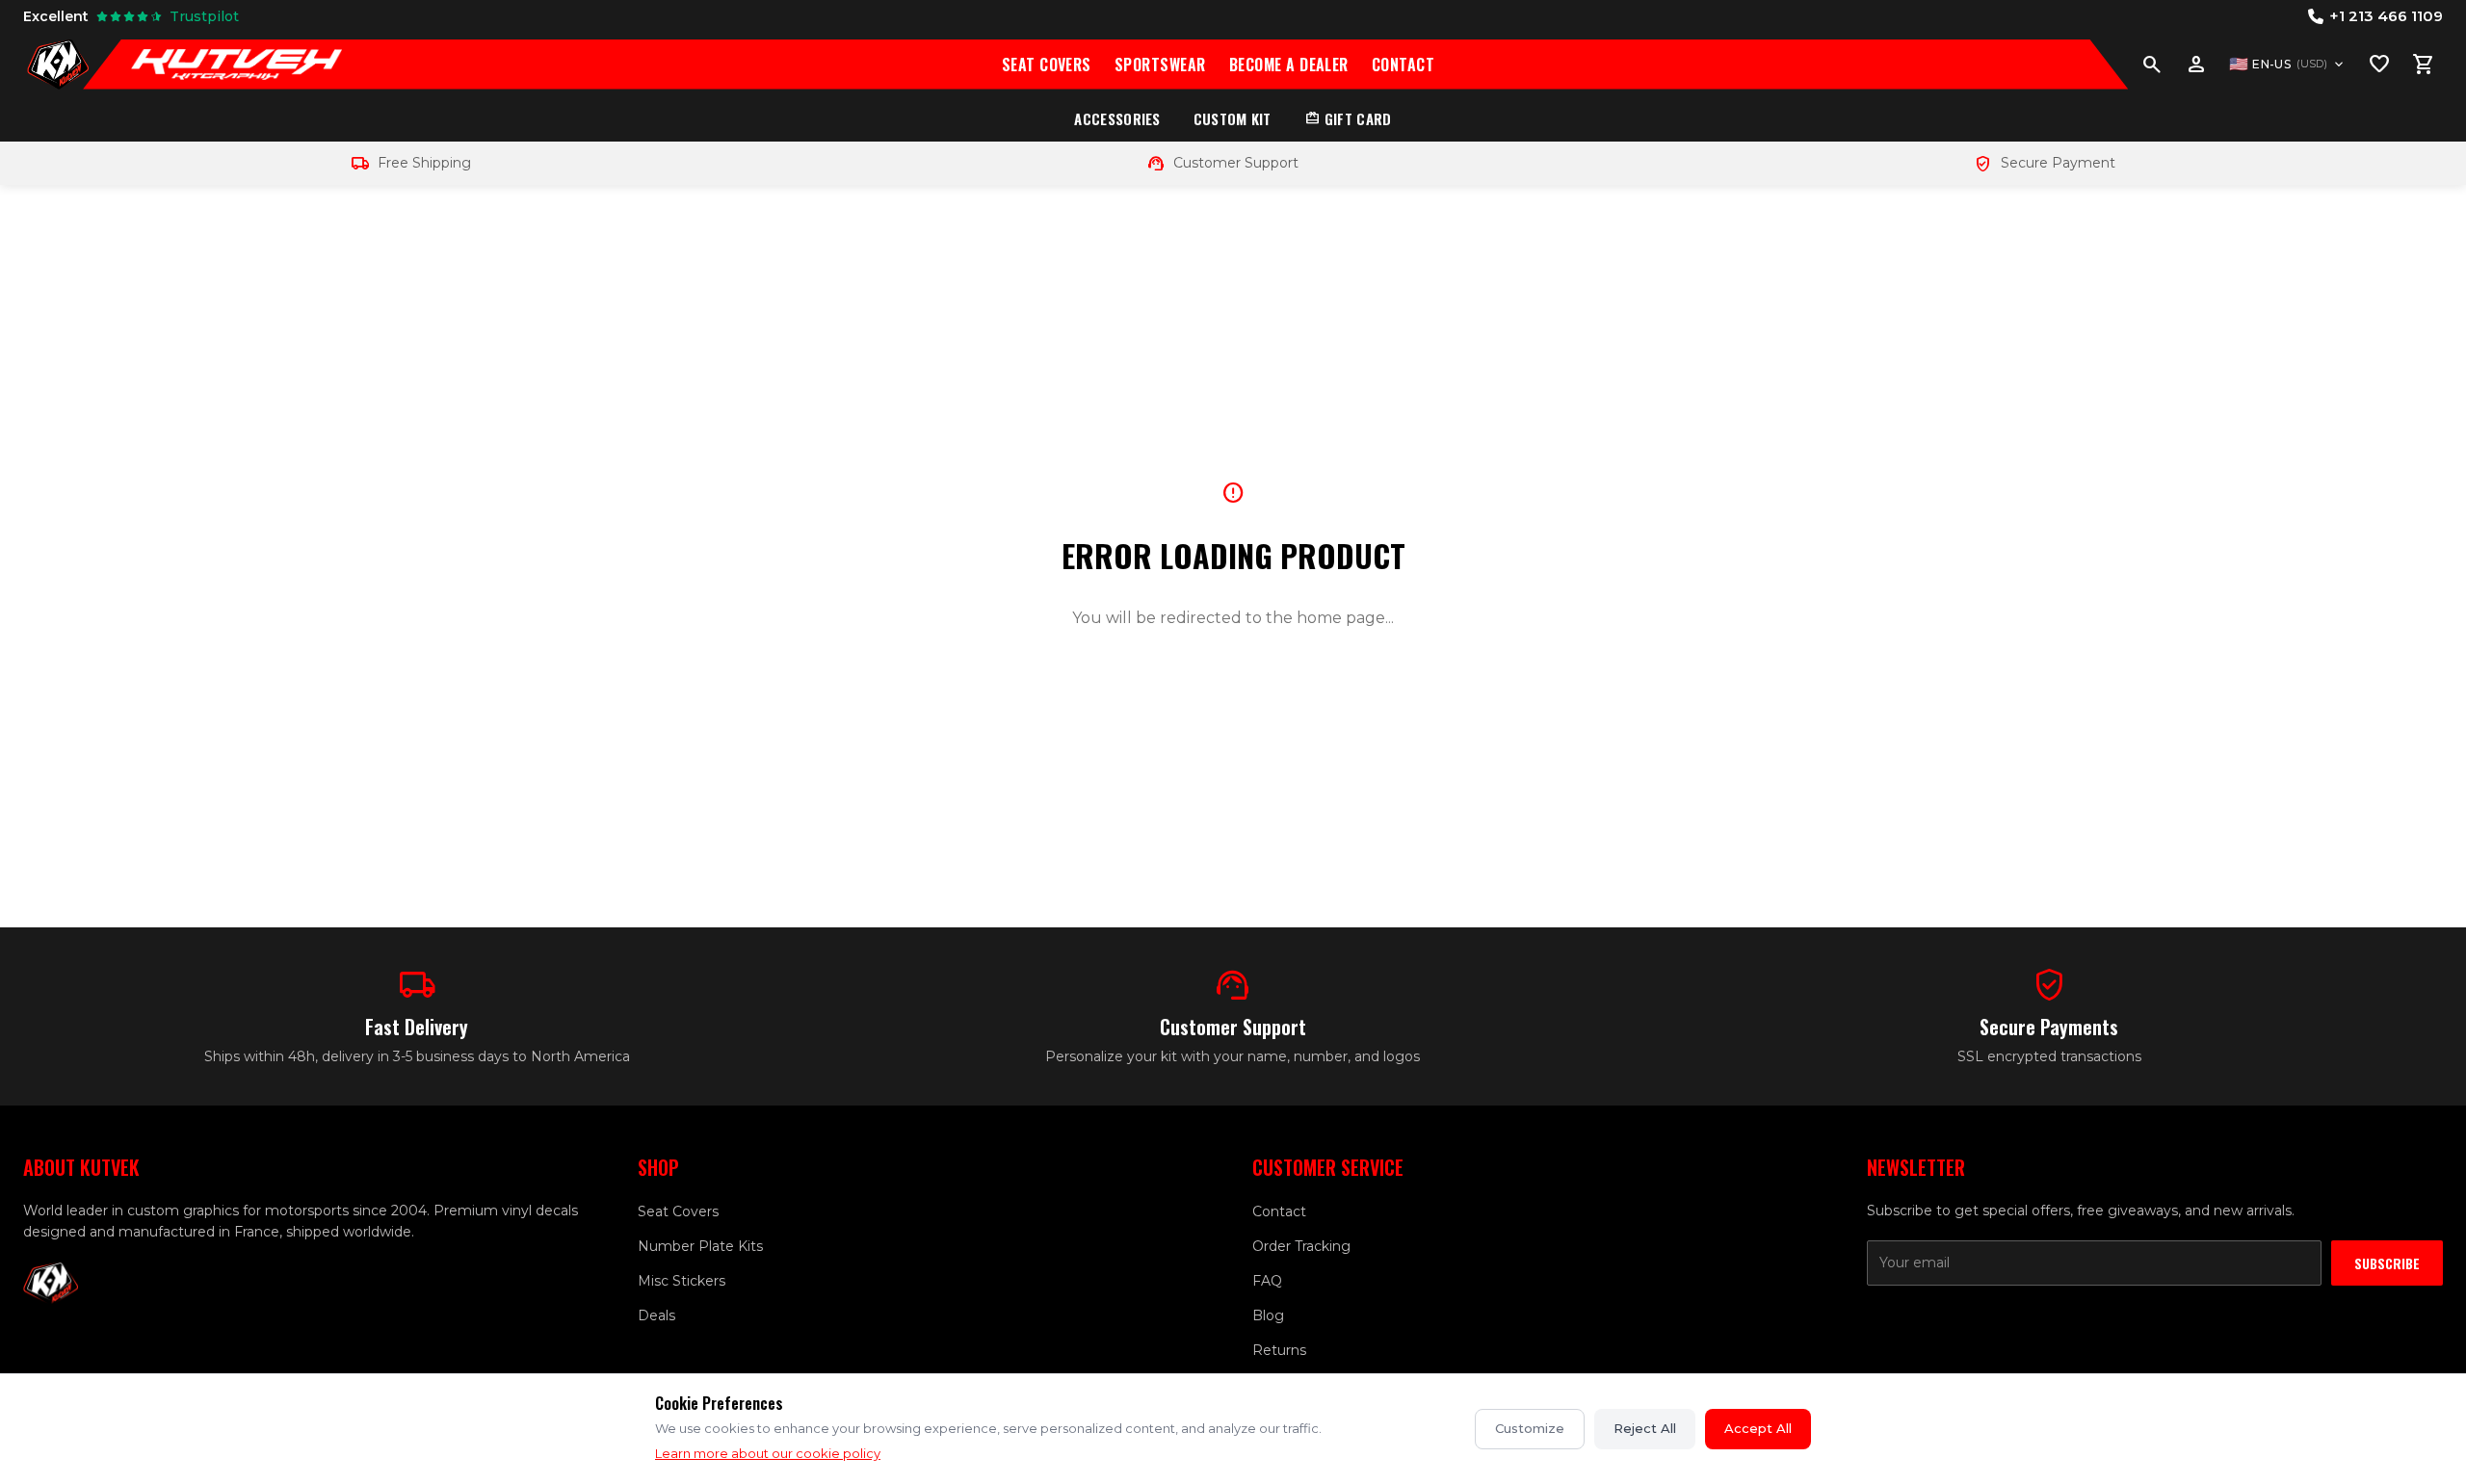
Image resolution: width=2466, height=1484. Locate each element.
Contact (1403, 65)
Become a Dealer (1289, 65)
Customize (1530, 1428)
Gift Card (1348, 118)
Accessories (1117, 118)
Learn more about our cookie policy (768, 1453)
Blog (1268, 1315)
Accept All (1758, 1428)
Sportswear (1160, 65)
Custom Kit (1233, 118)
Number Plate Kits (700, 1246)
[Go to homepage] (58, 65)
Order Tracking (1301, 1246)
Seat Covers (1047, 65)
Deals (656, 1315)
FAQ (1267, 1281)
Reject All (1645, 1428)
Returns (1279, 1350)
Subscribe (2387, 1263)
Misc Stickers (682, 1281)
